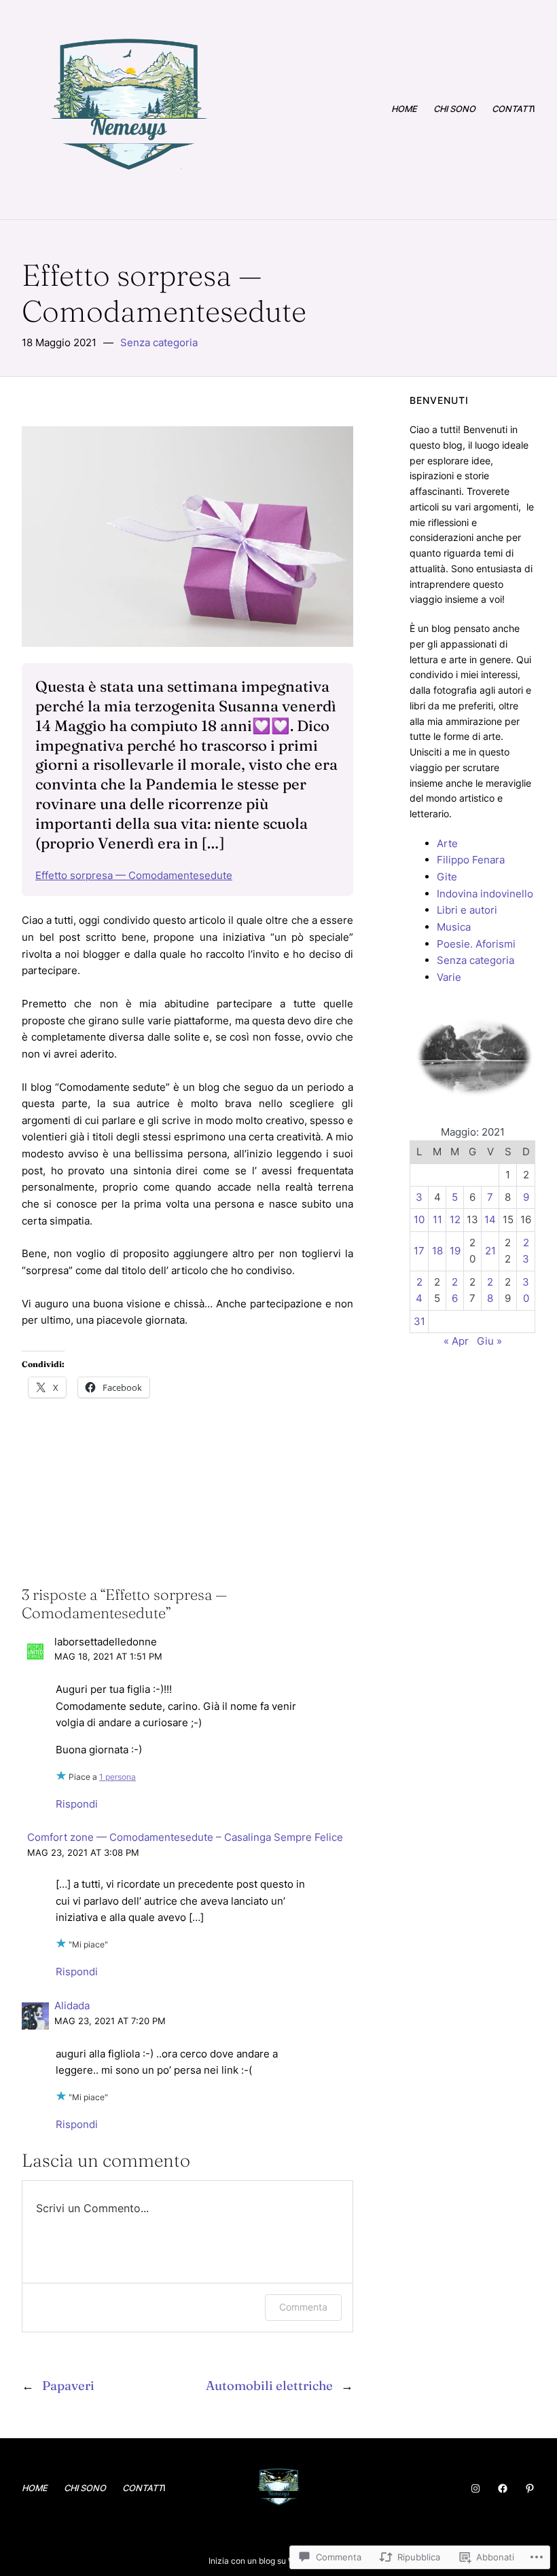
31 (419, 1321)
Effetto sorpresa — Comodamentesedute (134, 875)
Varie (449, 977)
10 (419, 1219)
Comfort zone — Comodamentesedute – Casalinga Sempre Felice (185, 1837)
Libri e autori (467, 910)
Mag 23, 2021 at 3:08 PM (83, 1853)
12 (455, 1219)
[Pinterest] (530, 2488)
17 (419, 1251)
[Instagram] (475, 2488)
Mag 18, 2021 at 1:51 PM (108, 1657)
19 (455, 1251)
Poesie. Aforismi (476, 944)
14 (490, 1219)
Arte (447, 843)
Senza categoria (159, 342)
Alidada (72, 2005)
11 (437, 1219)
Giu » (489, 1341)
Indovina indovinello (485, 894)
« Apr (456, 1341)
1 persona (118, 1777)
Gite (447, 877)
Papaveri (68, 2386)
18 (437, 1251)
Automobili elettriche (269, 2386)
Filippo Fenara (471, 860)
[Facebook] (503, 2488)
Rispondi (77, 1804)
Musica (454, 927)
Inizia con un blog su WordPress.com (277, 2561)
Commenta (303, 2307)
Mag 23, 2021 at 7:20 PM (110, 2021)
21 (490, 1251)
